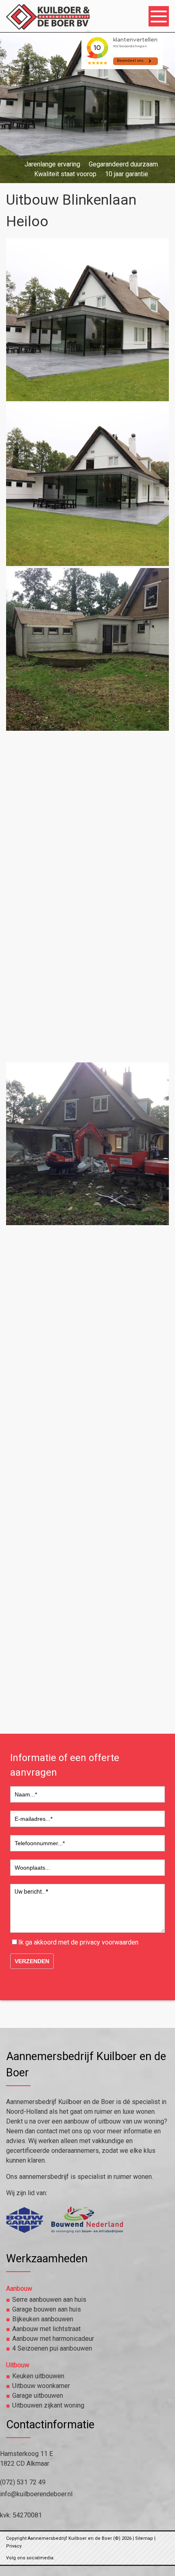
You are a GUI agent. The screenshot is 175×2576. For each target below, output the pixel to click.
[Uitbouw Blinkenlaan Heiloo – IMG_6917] (87, 1473)
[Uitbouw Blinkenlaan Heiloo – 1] (87, 320)
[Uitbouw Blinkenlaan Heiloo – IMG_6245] (87, 1144)
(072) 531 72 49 (23, 2482)
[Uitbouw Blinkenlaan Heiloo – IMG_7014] (87, 1638)
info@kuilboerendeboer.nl (36, 2494)
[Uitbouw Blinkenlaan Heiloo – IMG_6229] (87, 814)
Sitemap (144, 2538)
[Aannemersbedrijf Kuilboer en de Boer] (50, 25)
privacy (90, 1942)
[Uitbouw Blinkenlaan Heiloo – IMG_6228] (87, 649)
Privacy (14, 2546)
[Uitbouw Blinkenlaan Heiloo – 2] (87, 485)
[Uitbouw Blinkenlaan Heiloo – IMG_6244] (87, 979)
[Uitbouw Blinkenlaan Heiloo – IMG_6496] (87, 1309)
